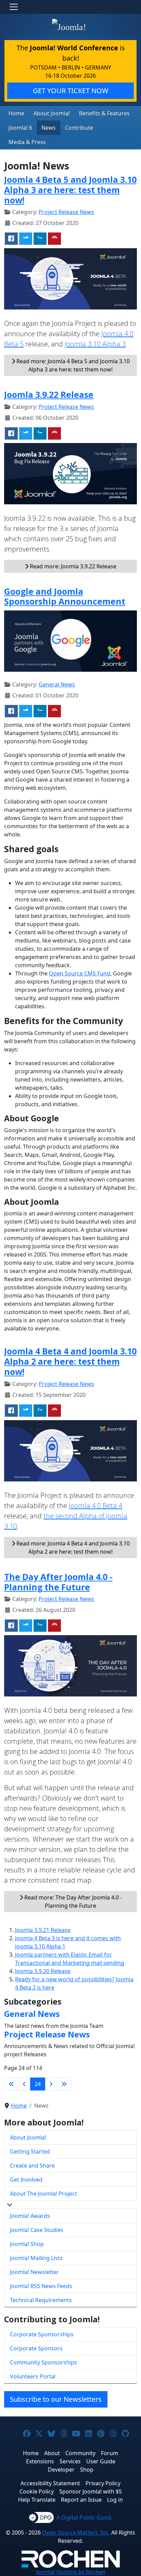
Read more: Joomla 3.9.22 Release (72, 566)
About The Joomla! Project (43, 2194)
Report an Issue (81, 2500)
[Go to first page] (11, 2084)
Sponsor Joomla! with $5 (91, 2491)
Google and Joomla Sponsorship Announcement (65, 596)
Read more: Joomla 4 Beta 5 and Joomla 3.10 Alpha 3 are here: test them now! (72, 365)
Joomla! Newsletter (34, 2272)
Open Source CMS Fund (80, 973)
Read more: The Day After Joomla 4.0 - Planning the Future (72, 1902)
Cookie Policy (37, 2491)
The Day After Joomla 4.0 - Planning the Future (58, 1582)
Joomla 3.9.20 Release (43, 1971)
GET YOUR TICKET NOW (71, 91)
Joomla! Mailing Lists (36, 2258)
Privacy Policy (103, 2483)
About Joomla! (52, 113)
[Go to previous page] (24, 2084)
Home (16, 113)
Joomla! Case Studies (37, 2230)
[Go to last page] (64, 2084)
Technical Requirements (41, 2300)
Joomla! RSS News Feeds (41, 2286)
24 (38, 2084)
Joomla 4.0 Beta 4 (95, 1506)
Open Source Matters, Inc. (76, 2533)
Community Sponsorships (43, 2362)
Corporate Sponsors (36, 2348)
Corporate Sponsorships (42, 2334)
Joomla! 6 (20, 128)
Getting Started (30, 2151)
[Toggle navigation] (14, 7)
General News (57, 684)
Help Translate (37, 2500)
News (49, 128)
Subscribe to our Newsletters (56, 2399)
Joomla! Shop (27, 2244)
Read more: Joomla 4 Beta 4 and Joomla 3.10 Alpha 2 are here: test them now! (72, 1548)
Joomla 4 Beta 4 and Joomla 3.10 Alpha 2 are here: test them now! (70, 1361)
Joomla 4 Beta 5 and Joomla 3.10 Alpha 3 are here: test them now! (70, 190)
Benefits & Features (104, 113)
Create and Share (32, 2165)
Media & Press (27, 142)
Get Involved (26, 2180)
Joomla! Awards (30, 2216)
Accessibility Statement (50, 2483)
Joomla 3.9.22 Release (49, 394)
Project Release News (66, 212)
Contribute (79, 128)
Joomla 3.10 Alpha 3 (95, 344)
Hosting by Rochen (71, 2572)
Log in (115, 2500)
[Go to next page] (51, 2084)
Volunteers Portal (33, 2376)
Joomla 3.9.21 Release (43, 1930)
